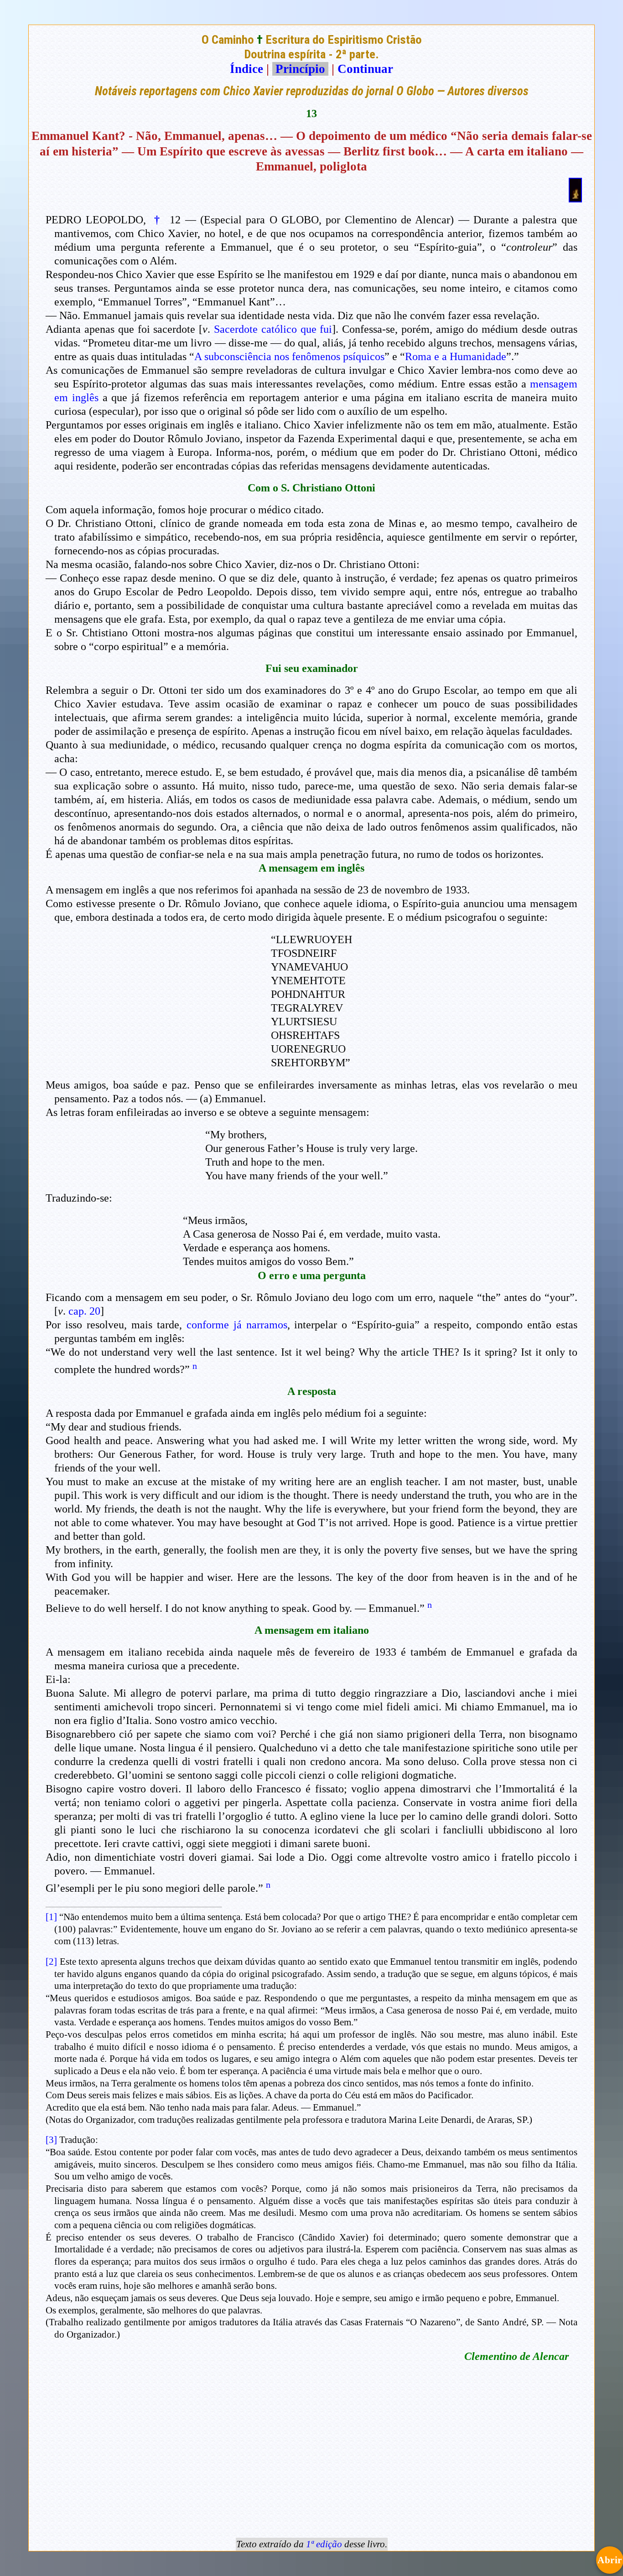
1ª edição (324, 2544)
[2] (51, 1962)
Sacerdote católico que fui (273, 329)
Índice (247, 69)
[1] (51, 1917)
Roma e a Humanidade (456, 356)
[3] (51, 2140)
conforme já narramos (237, 1325)
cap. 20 (84, 1311)
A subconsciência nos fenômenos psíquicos (289, 356)
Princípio (300, 69)
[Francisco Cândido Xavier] (575, 198)
